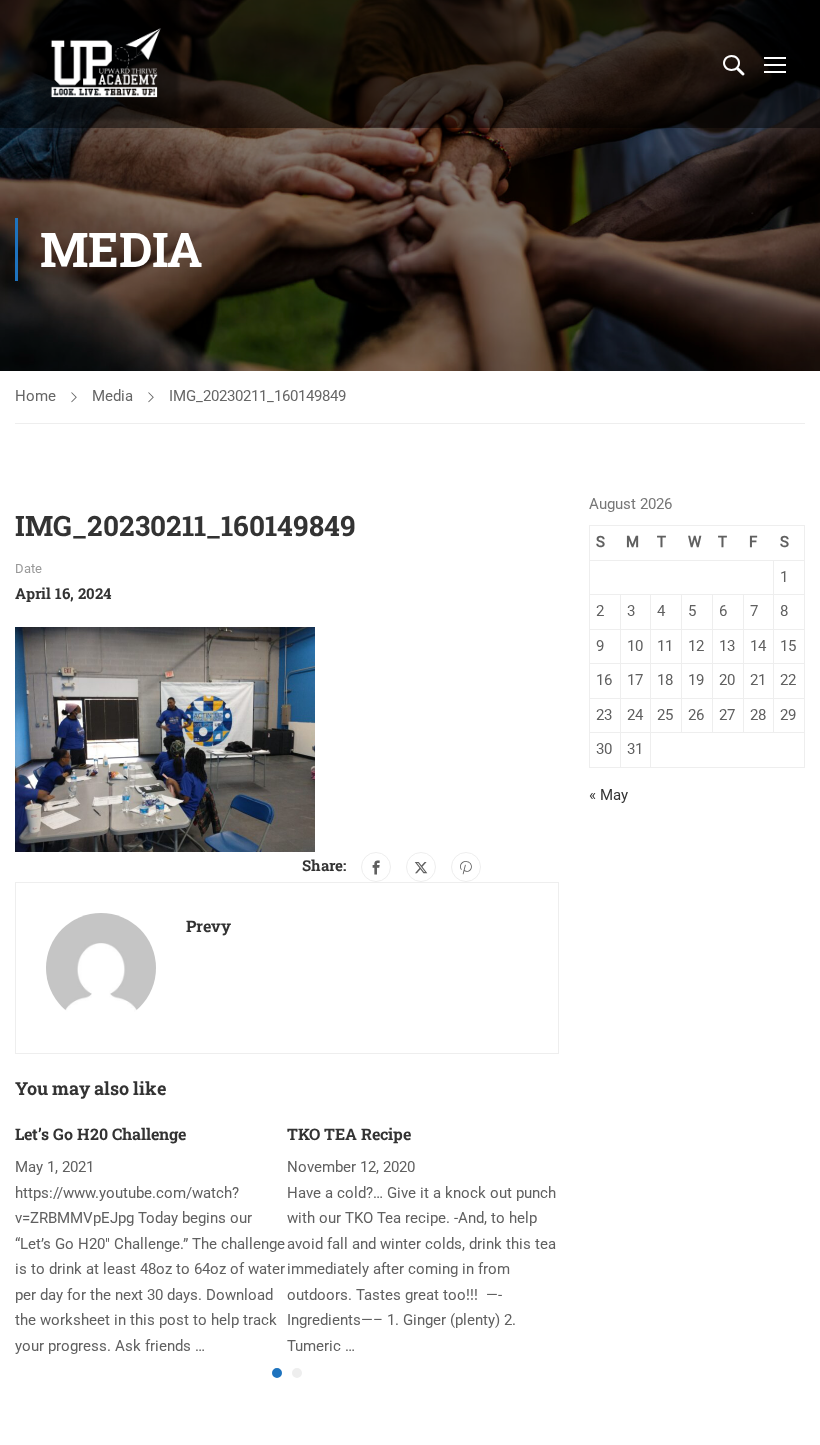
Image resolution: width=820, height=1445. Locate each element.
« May (608, 795)
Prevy (208, 925)
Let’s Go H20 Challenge (100, 1133)
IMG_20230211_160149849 (257, 396)
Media (112, 396)
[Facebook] (376, 867)
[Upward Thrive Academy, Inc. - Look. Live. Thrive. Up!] (106, 64)
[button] (277, 1373)
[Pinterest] (466, 867)
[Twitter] (421, 867)
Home (35, 396)
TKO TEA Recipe (349, 1133)
